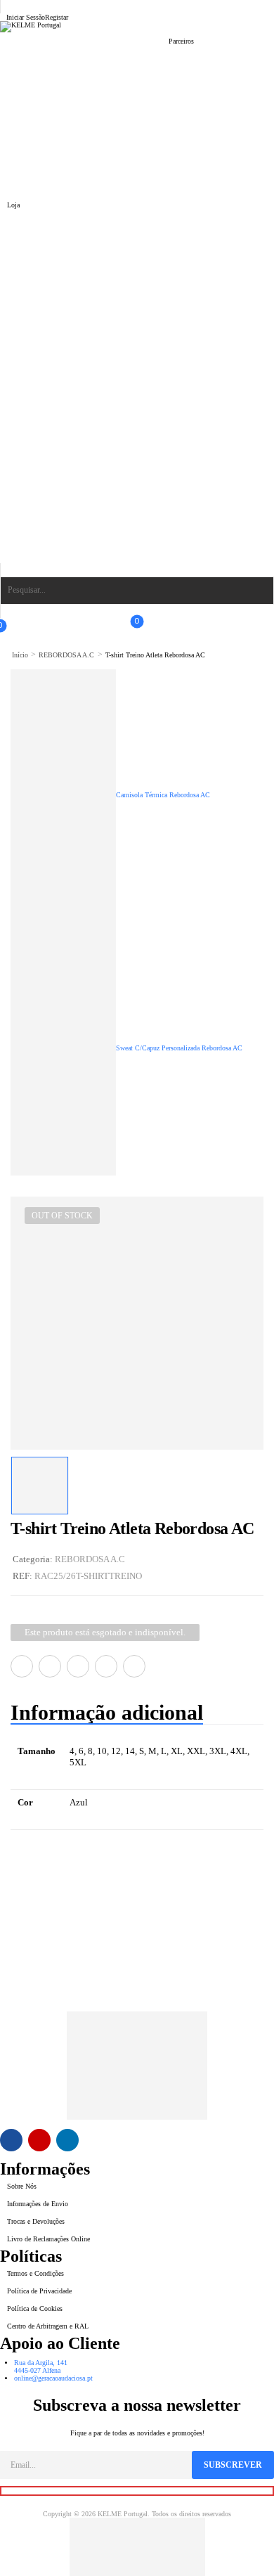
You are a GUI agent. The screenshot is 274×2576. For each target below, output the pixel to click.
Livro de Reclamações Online (48, 2239)
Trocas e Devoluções (36, 2221)
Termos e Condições (35, 2273)
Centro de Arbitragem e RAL (48, 2326)
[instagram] (39, 2140)
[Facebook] (22, 1666)
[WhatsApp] (106, 1666)
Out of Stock (62, 1216)
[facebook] (11, 2140)
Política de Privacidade (39, 2291)
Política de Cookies (35, 2308)
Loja (13, 205)
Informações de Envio (38, 2204)
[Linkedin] (134, 1666)
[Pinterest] (78, 1666)
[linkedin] (67, 2140)
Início (20, 655)
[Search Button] (257, 591)
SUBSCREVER (233, 2465)
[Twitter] (50, 1666)
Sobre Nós (22, 2186)
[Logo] (137, 27)
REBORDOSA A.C (66, 655)
